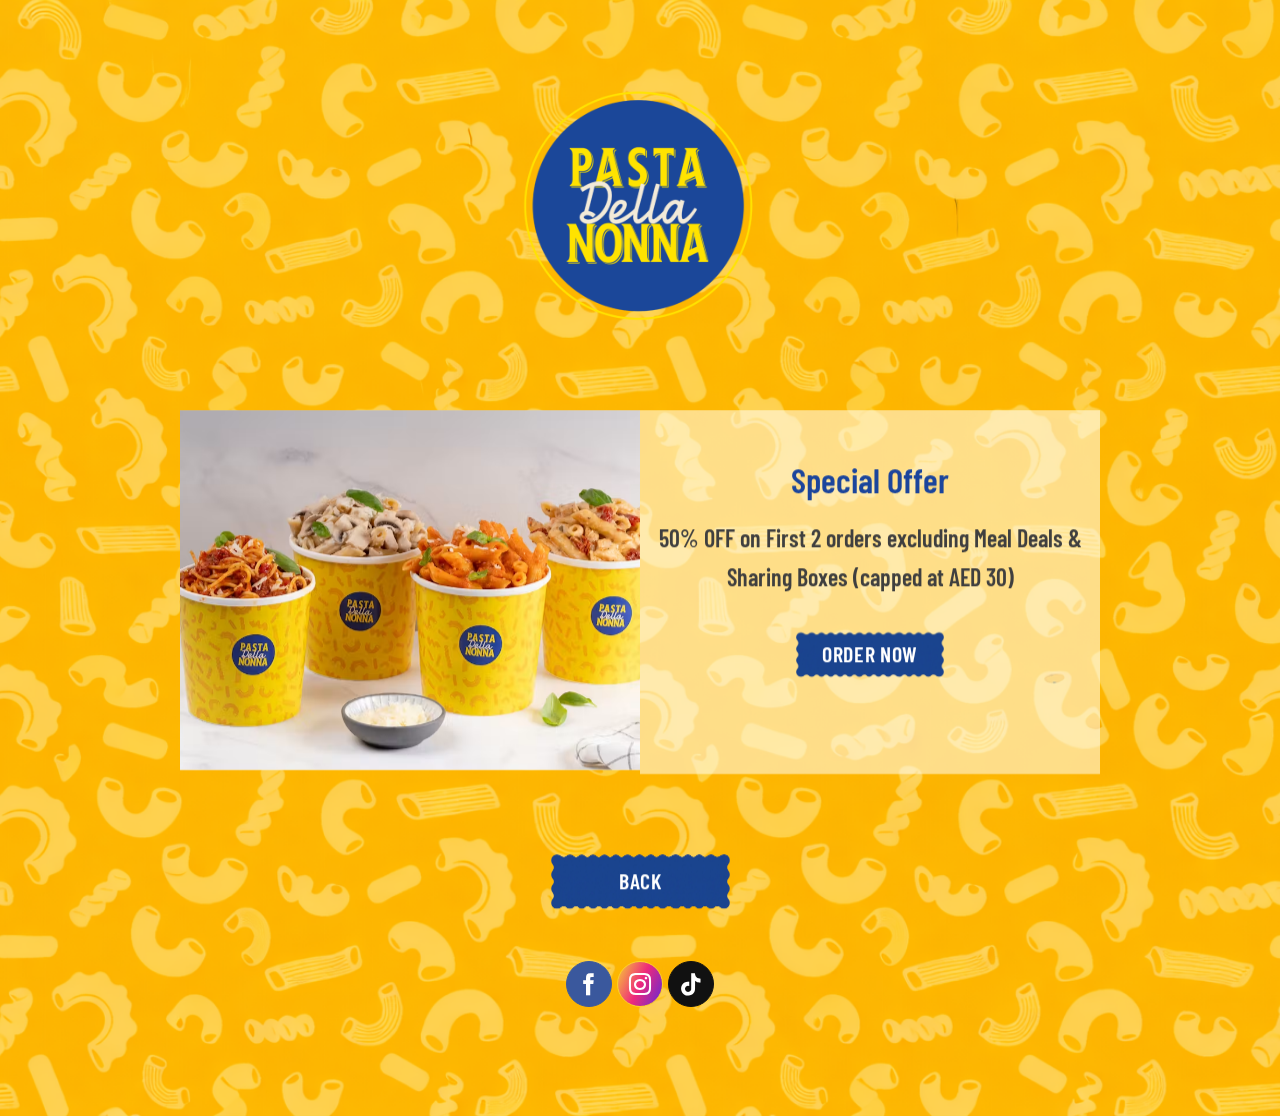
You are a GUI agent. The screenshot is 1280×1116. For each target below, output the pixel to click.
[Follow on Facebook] (589, 984)
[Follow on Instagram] (640, 984)
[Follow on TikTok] (691, 984)
